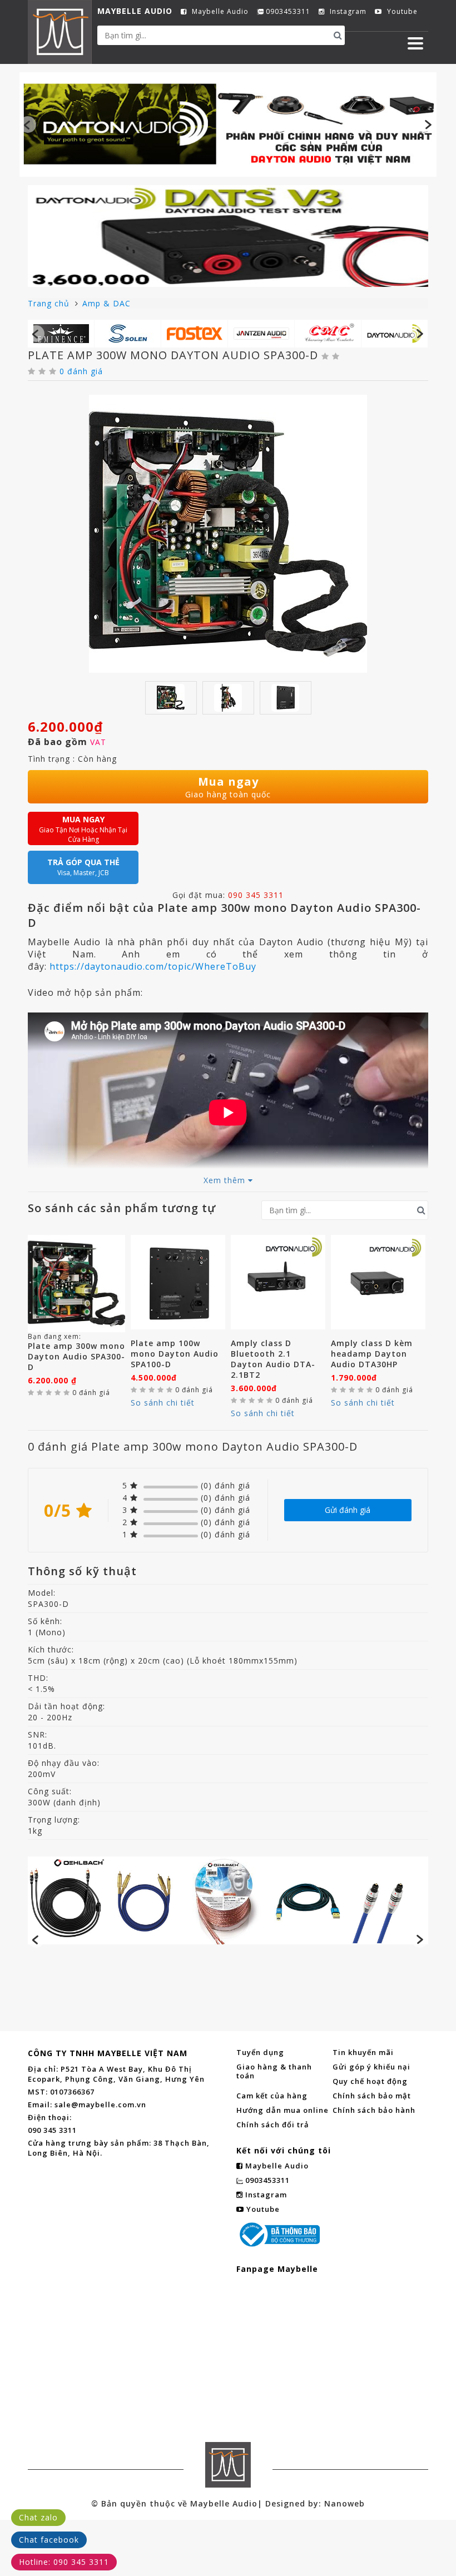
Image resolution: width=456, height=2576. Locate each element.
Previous (28, 125)
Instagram (347, 12)
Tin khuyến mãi (363, 2052)
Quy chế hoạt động (370, 2081)
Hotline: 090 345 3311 (64, 2562)
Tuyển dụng (260, 2052)
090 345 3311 (256, 895)
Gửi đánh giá (348, 1510)
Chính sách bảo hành (374, 2110)
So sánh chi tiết (163, 1403)
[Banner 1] (228, 123)
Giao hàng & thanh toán (274, 2071)
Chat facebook (49, 2540)
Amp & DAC (106, 303)
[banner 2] (228, 236)
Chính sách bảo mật (372, 2096)
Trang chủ (50, 303)
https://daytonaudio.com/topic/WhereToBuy (153, 966)
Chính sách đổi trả (273, 2125)
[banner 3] (228, 1900)
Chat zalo (38, 2517)
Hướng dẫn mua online (282, 2110)
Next (428, 125)
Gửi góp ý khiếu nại (371, 2067)
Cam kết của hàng (272, 2096)
